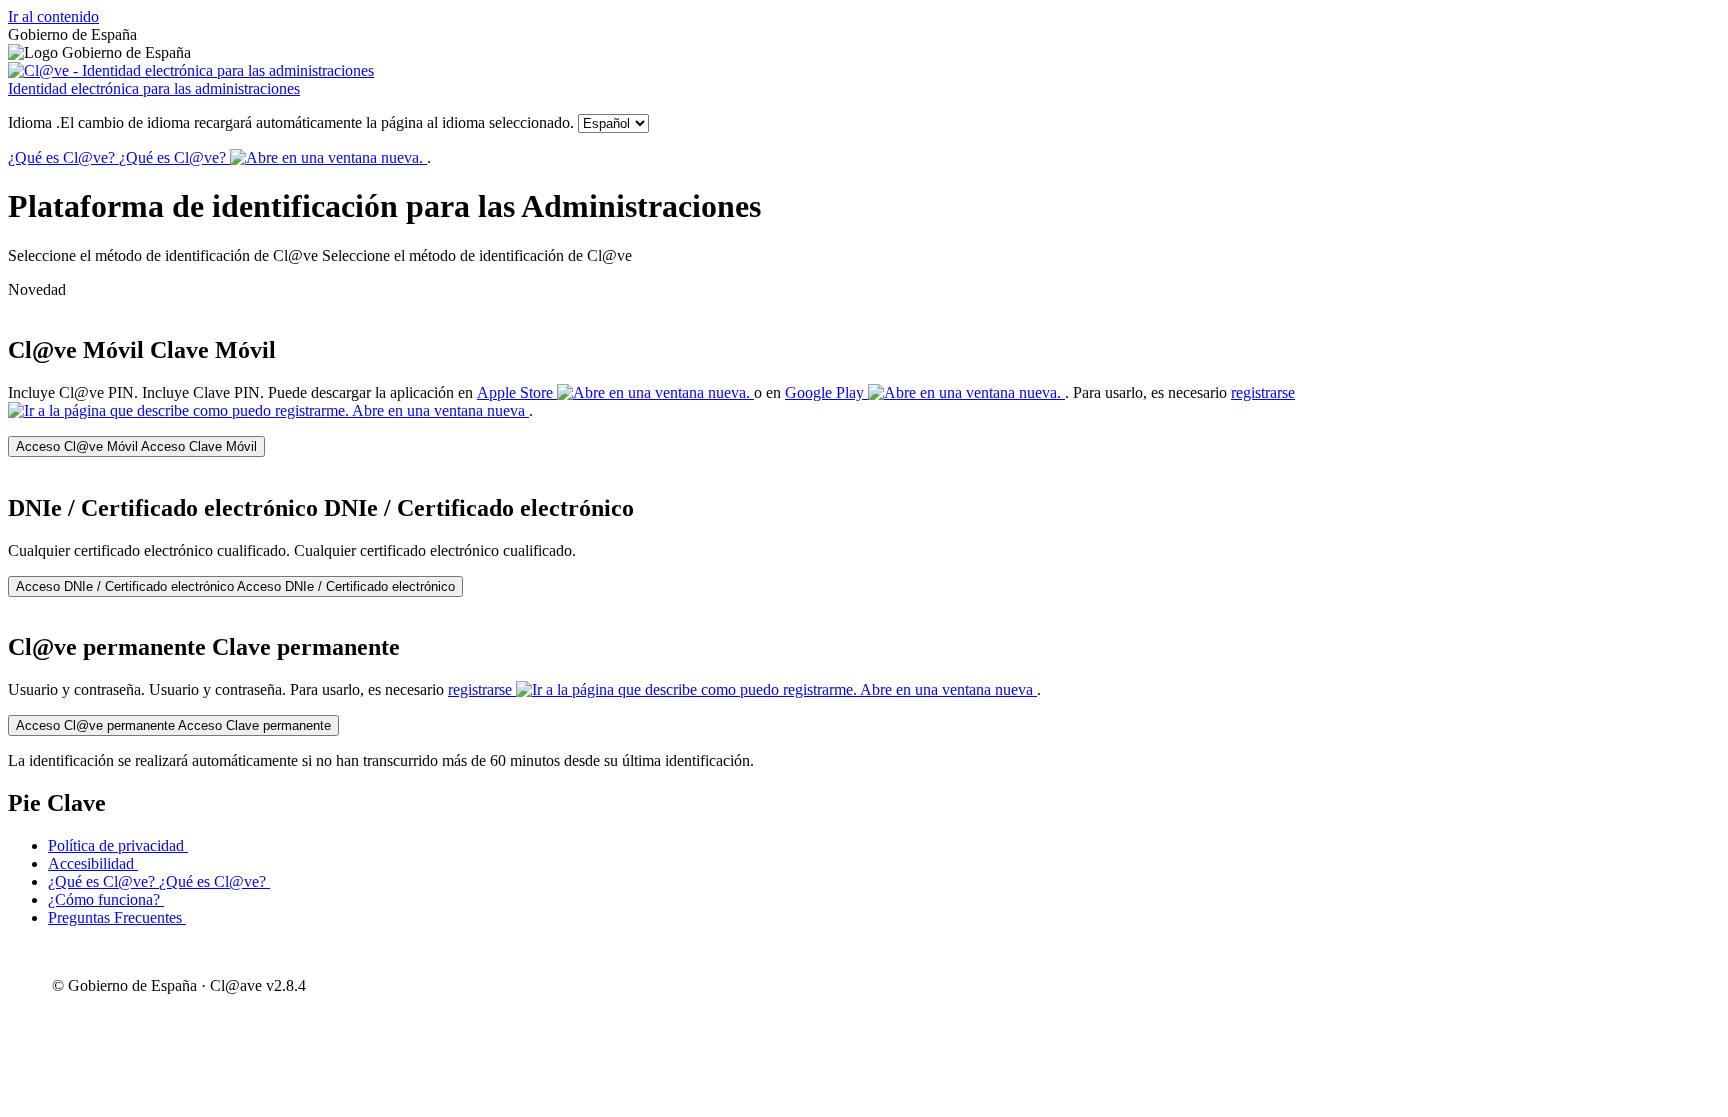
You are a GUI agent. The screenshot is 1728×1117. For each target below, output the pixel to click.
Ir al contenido (53, 16)
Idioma (291, 122)
